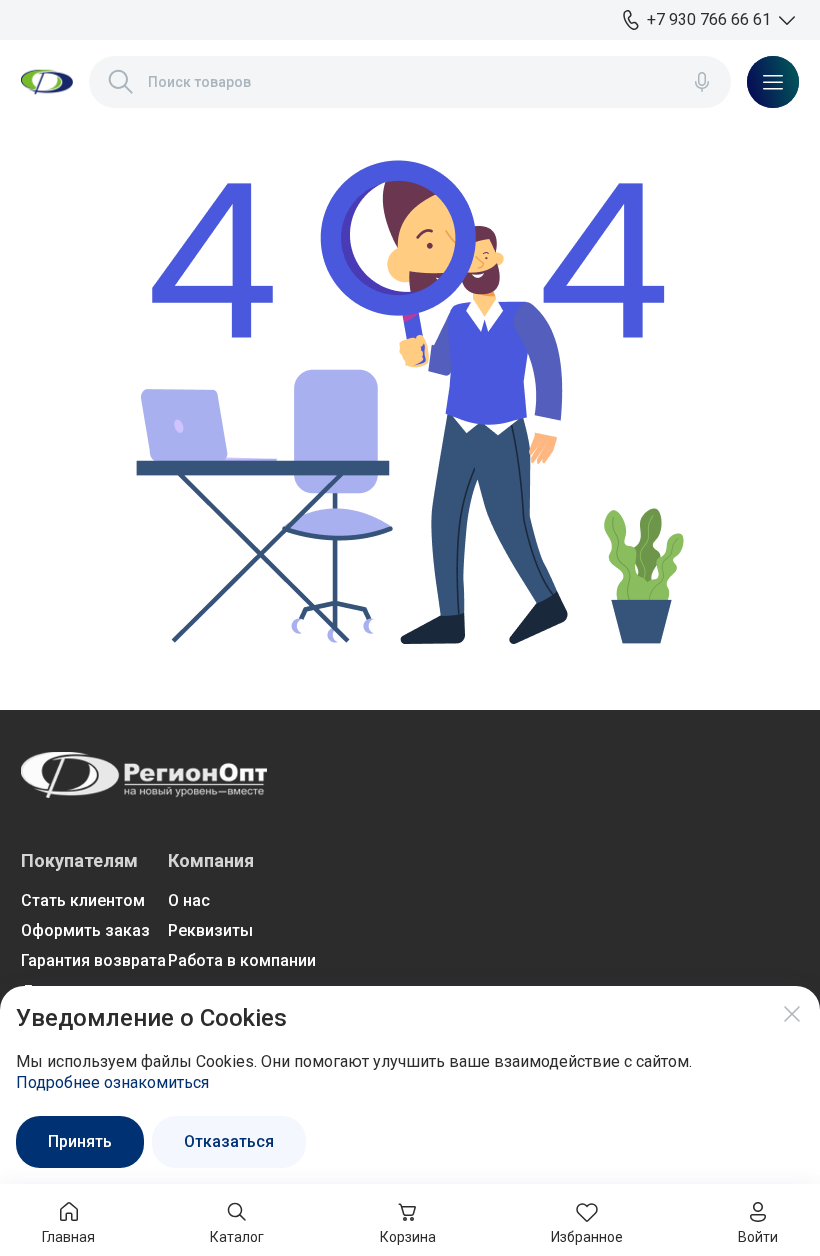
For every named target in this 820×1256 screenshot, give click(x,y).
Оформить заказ (85, 930)
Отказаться (229, 1141)
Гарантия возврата (93, 960)
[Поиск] (121, 82)
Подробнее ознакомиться (112, 1082)
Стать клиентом (83, 900)
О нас (189, 900)
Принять (80, 1141)
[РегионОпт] (47, 82)
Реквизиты (210, 930)
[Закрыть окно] (792, 1014)
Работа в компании (242, 960)
